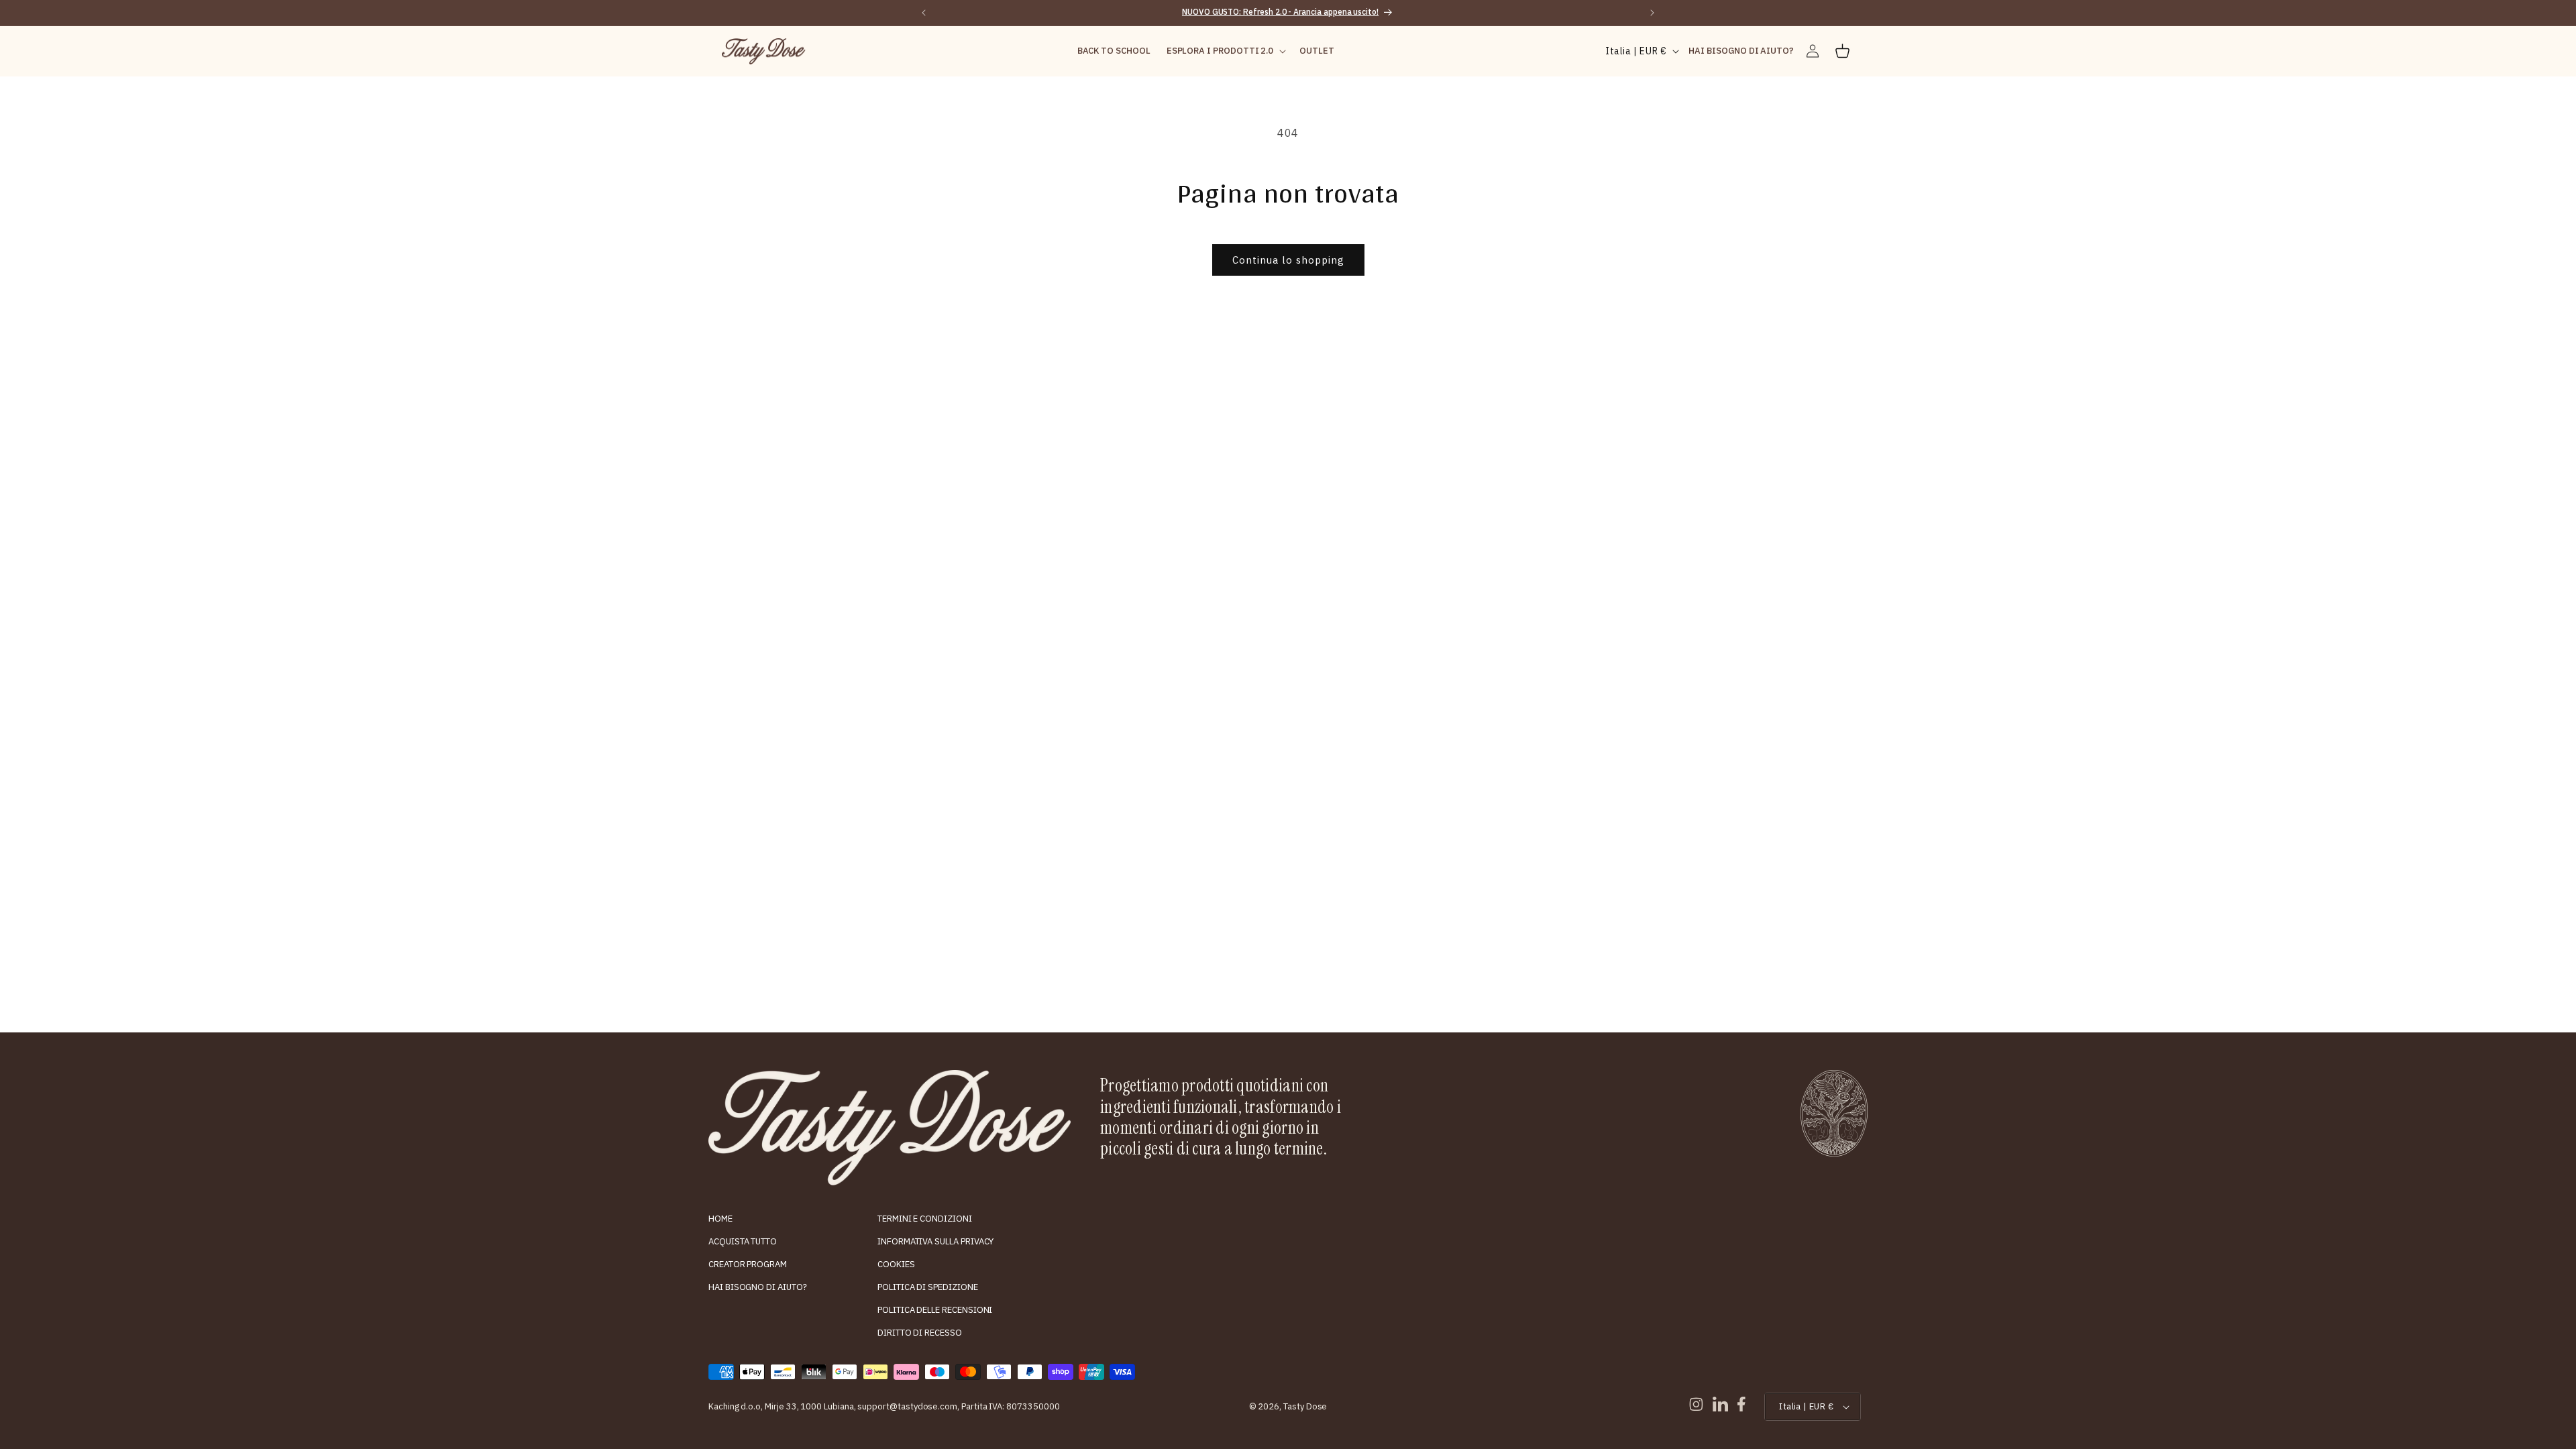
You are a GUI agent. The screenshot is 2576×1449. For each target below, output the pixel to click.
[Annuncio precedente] (924, 13)
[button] (1225, 51)
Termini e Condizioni (925, 1219)
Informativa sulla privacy (935, 1241)
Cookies (896, 1264)
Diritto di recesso (920, 1333)
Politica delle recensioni (935, 1310)
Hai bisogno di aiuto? (758, 1287)
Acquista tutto (743, 1241)
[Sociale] (1696, 1404)
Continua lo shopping (1288, 260)
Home (720, 1219)
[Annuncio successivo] (1652, 13)
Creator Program (748, 1264)
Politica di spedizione (928, 1287)
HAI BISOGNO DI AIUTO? (1741, 51)
